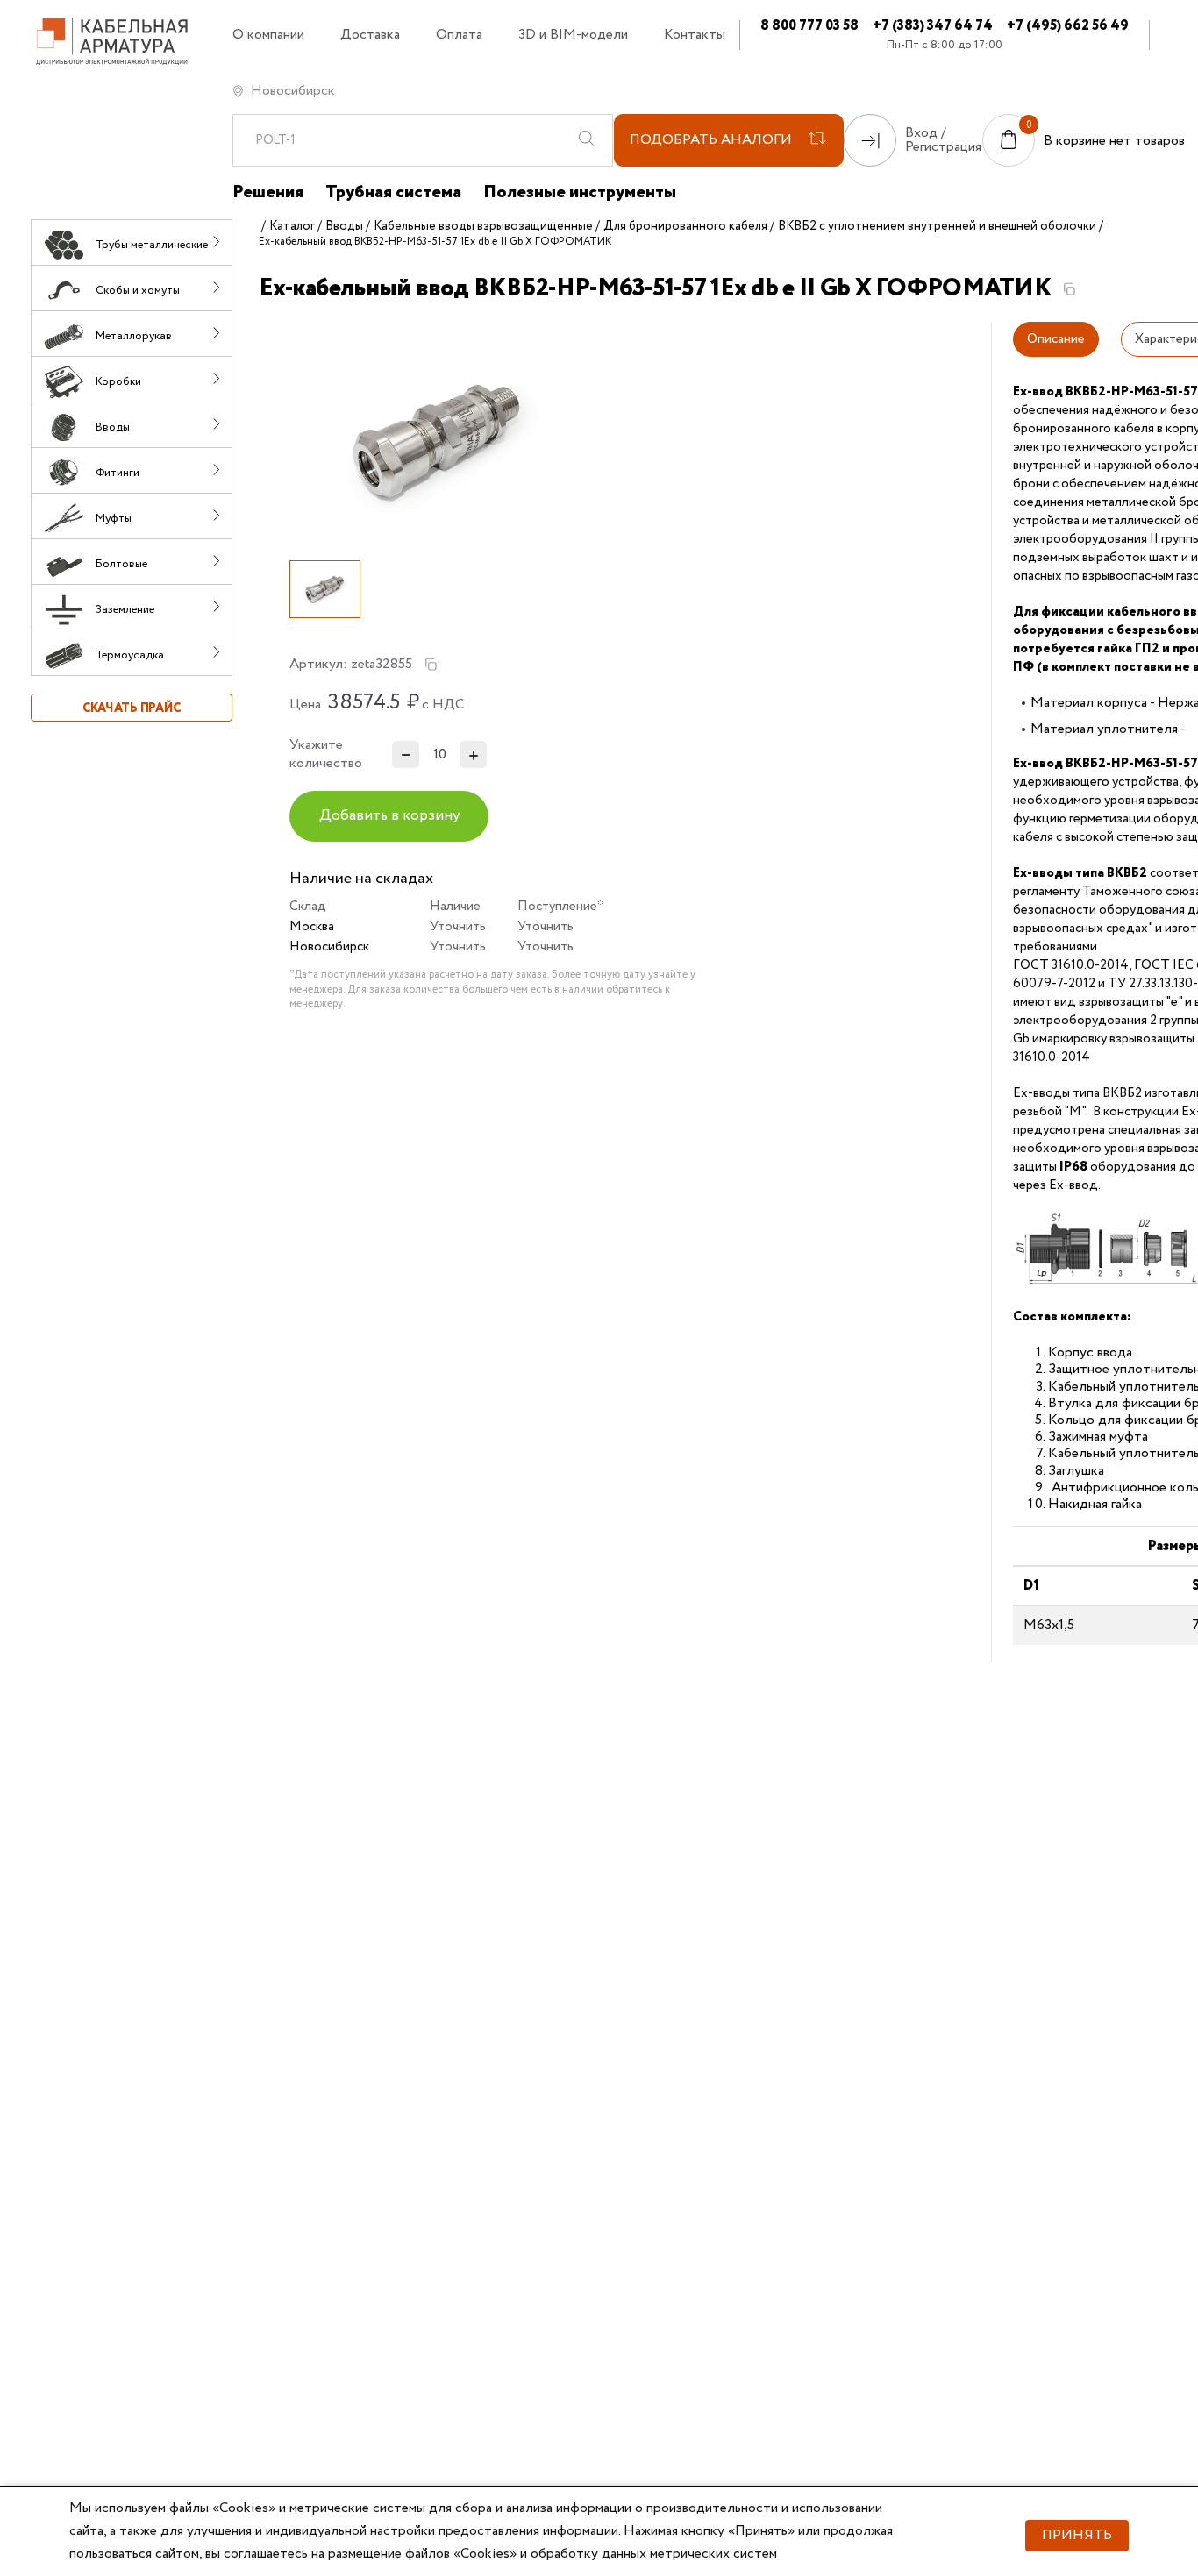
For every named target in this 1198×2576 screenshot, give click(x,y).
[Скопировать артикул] (431, 665)
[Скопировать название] (1069, 289)
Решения (268, 193)
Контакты (695, 35)
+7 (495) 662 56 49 (1068, 26)
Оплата (459, 35)
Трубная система (393, 193)
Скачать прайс (132, 708)
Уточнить (458, 927)
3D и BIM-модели (573, 35)
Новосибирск (293, 91)
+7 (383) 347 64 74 (933, 26)
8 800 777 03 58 (809, 26)
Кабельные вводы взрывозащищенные (483, 226)
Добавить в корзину (389, 816)
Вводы (344, 226)
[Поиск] (586, 140)
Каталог (292, 226)
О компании (268, 35)
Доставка (370, 35)
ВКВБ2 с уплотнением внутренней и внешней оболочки (937, 226)
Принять (1077, 2535)
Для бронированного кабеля (685, 226)
